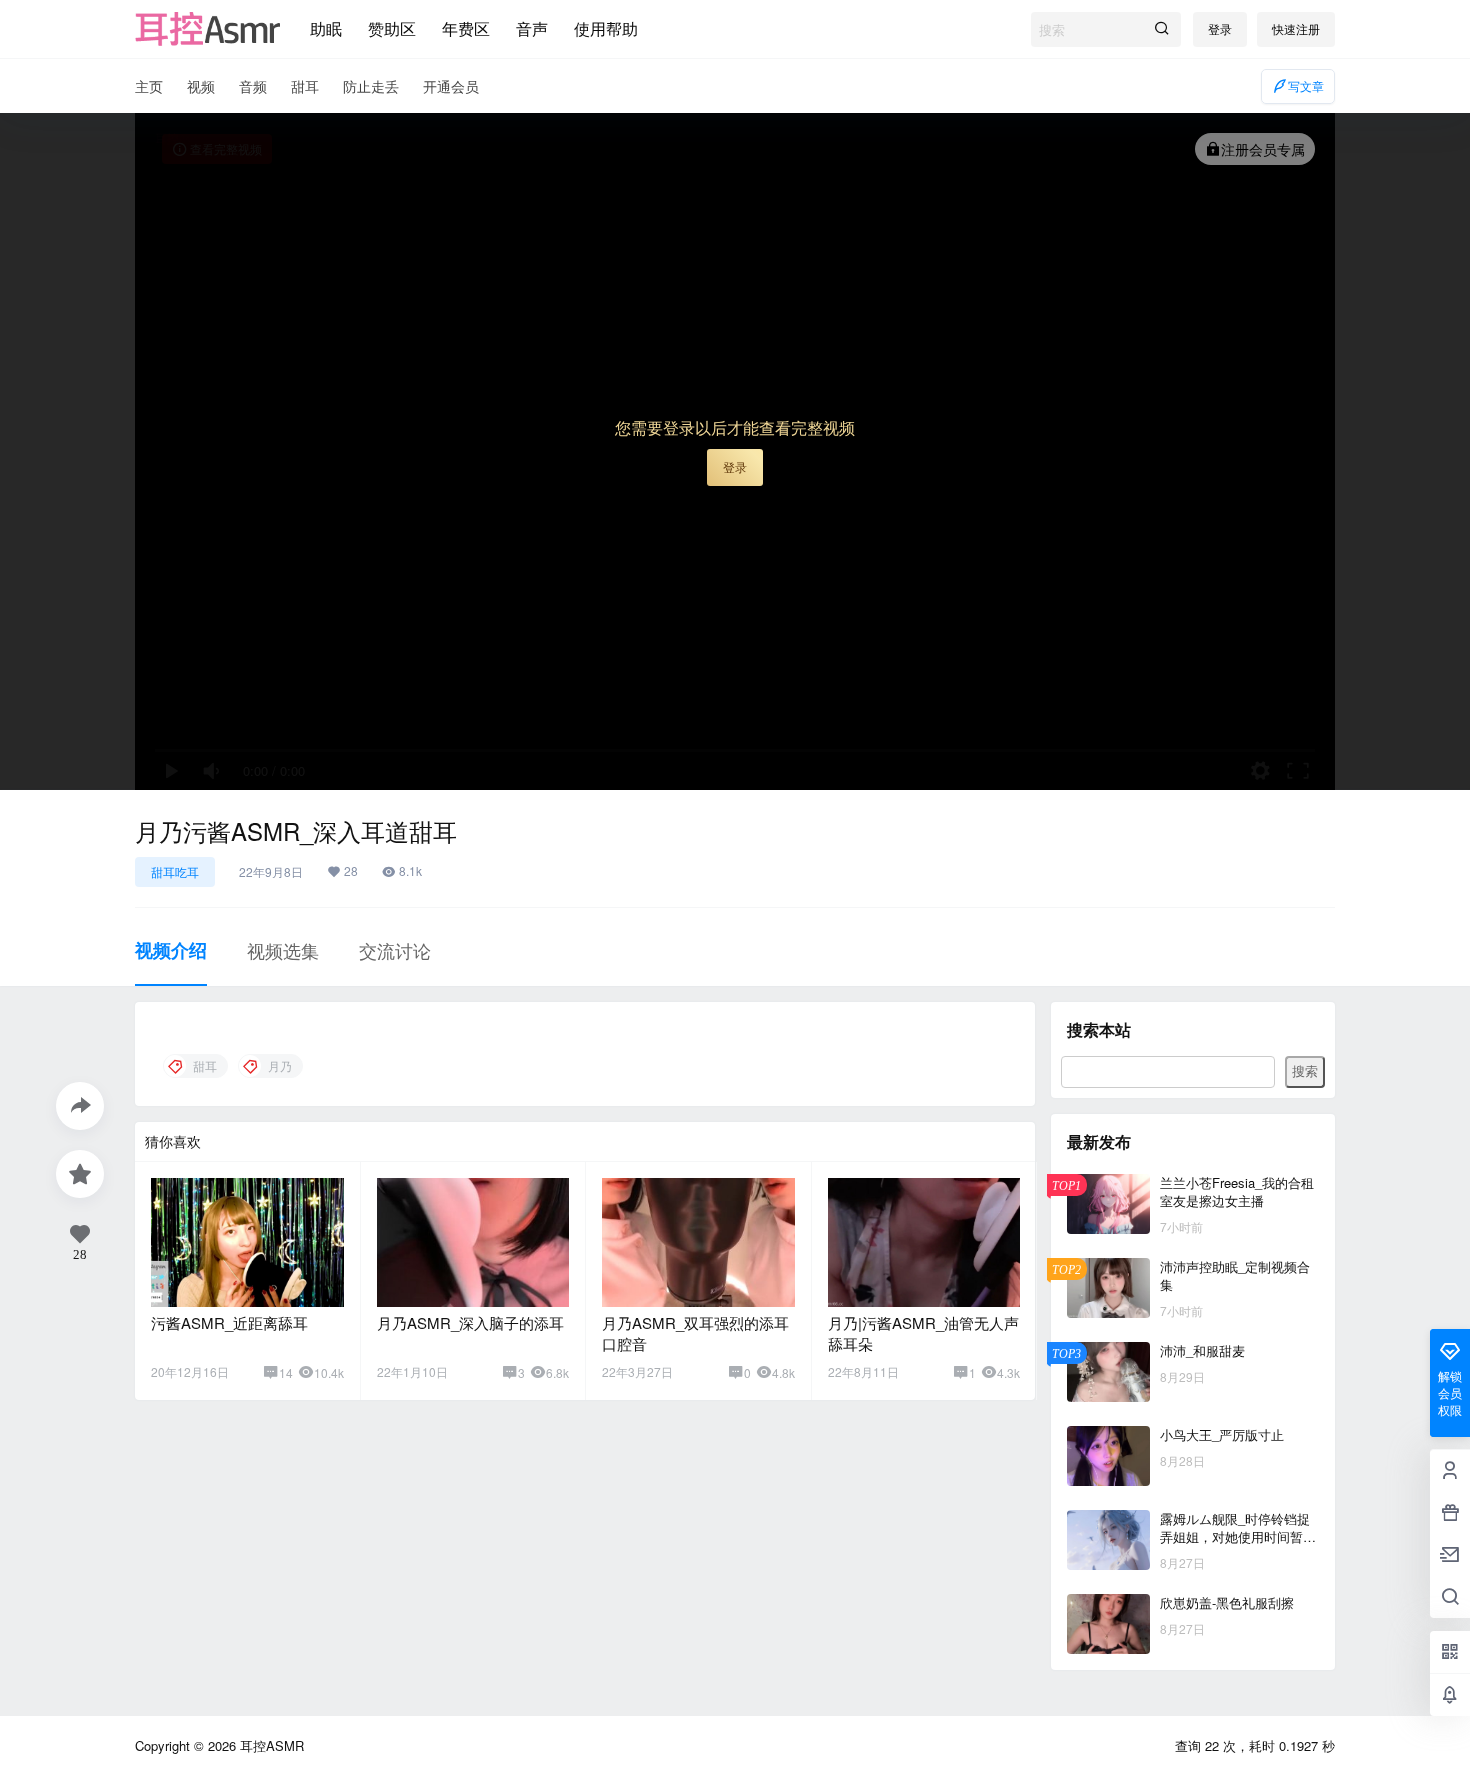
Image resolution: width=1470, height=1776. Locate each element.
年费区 (466, 28)
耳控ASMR (270, 1745)
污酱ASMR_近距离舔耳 (229, 1322)
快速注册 (1296, 28)
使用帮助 (606, 28)
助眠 (326, 28)
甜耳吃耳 (175, 871)
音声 (532, 28)
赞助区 (392, 28)
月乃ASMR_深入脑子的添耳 (470, 1322)
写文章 (1306, 85)
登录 (1220, 28)
